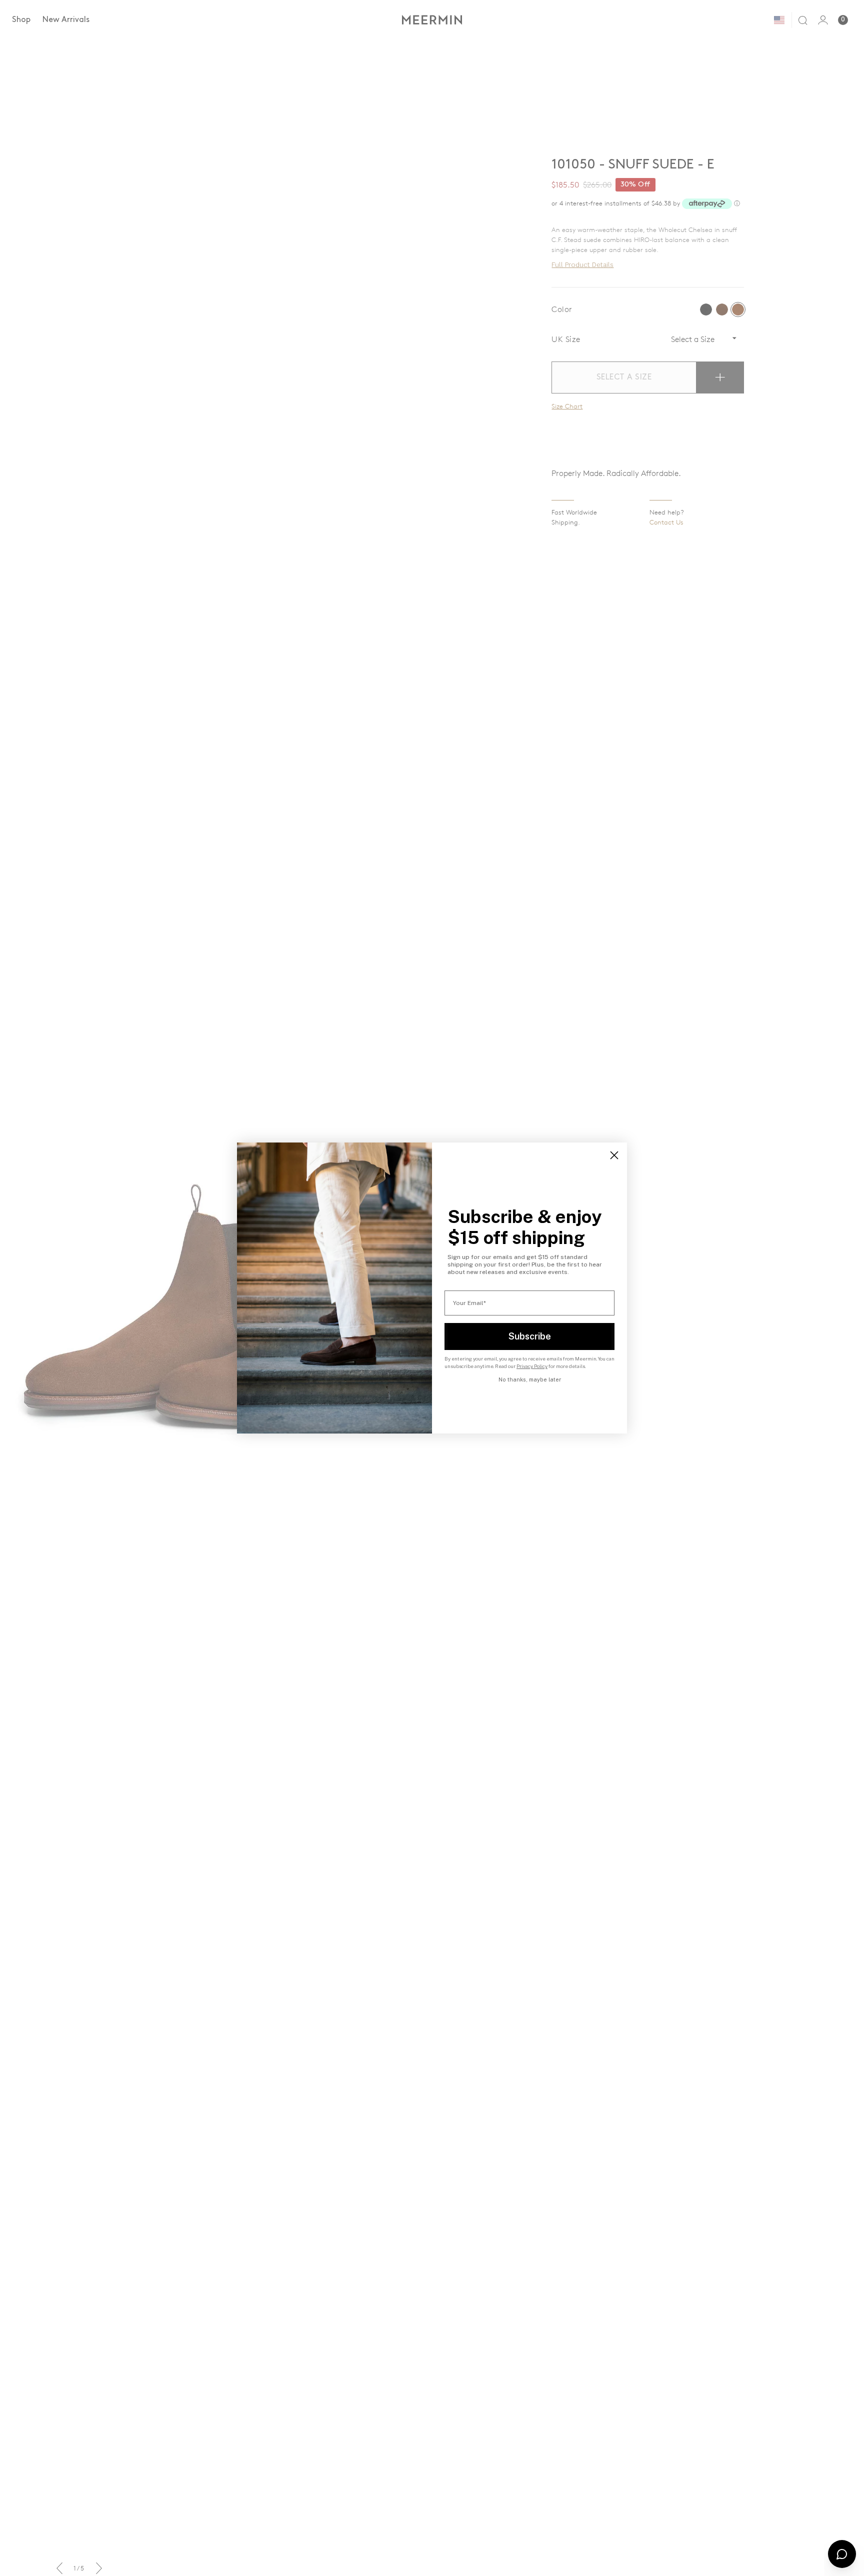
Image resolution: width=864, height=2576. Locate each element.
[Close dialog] (614, 1155)
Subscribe (530, 1336)
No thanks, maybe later (530, 1379)
